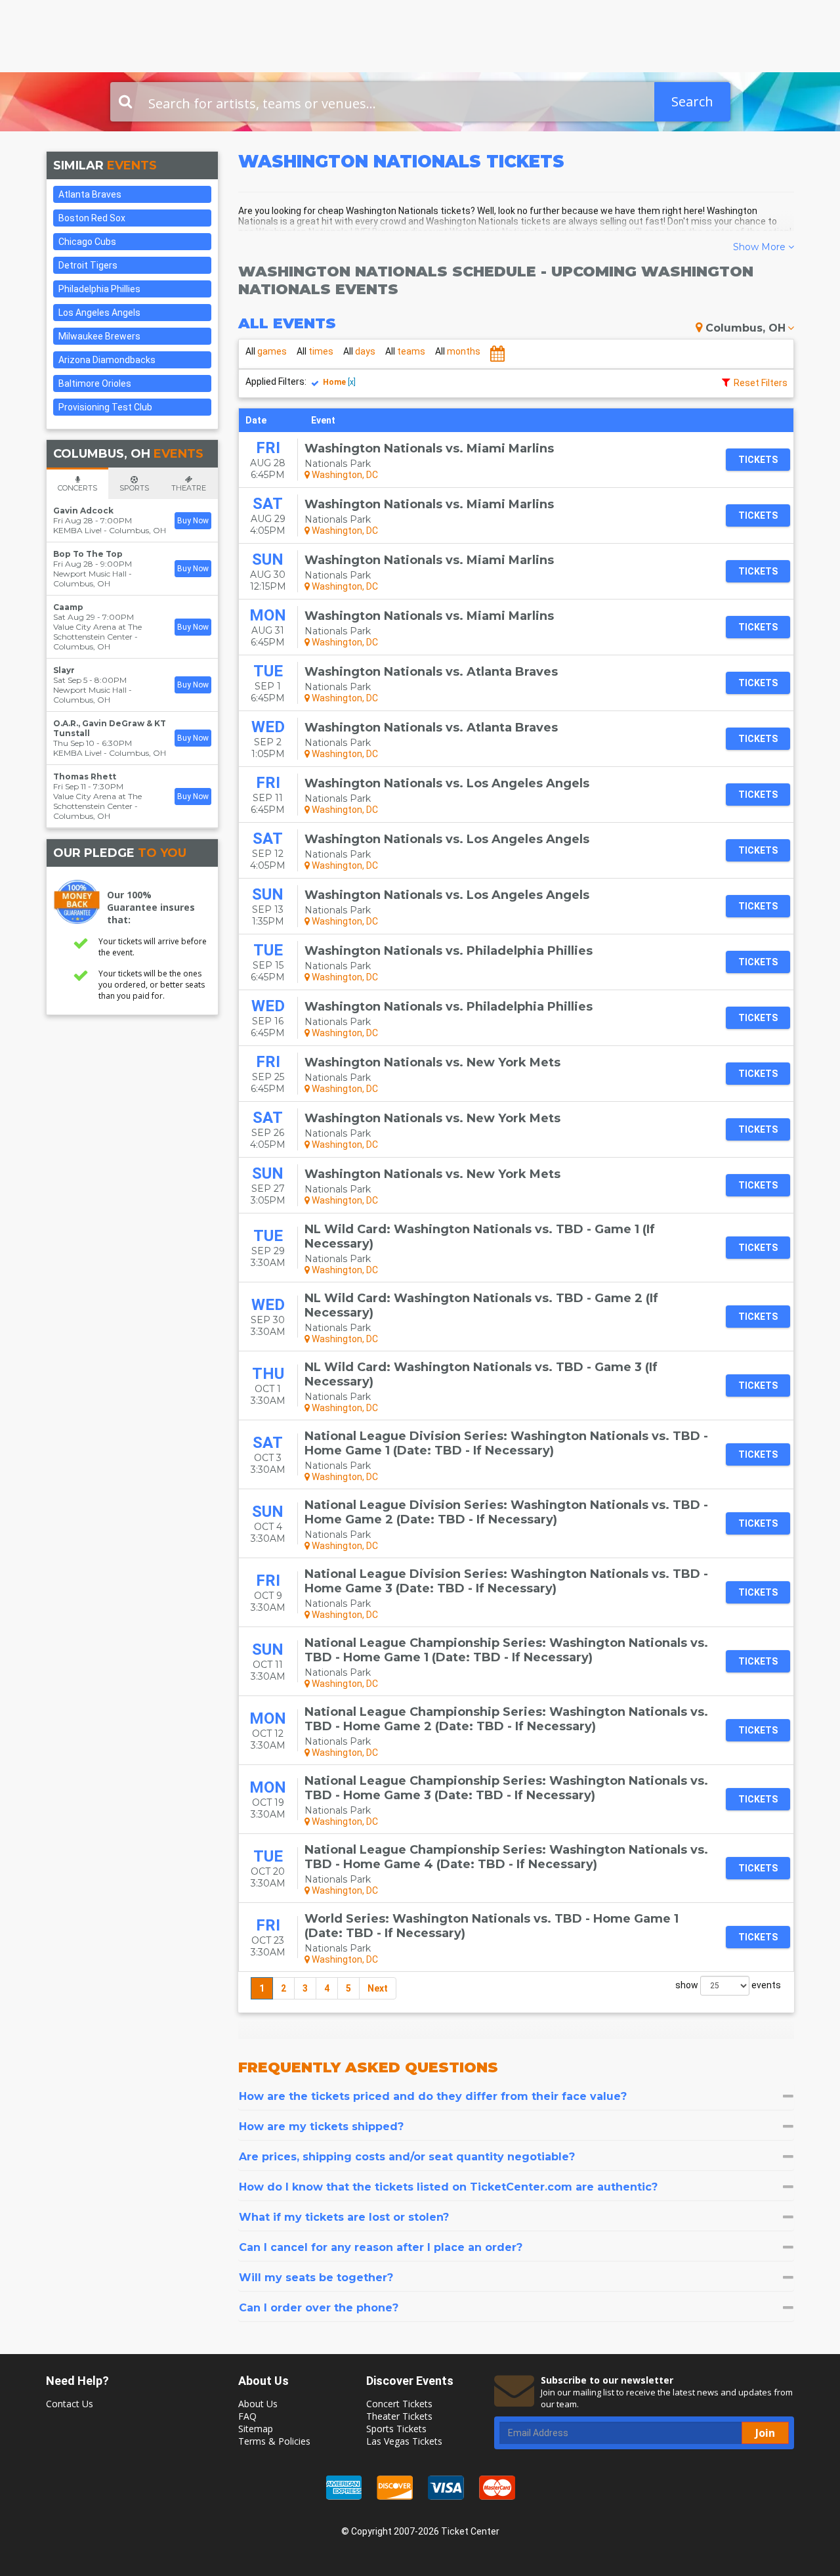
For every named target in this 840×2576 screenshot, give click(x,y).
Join (765, 2433)
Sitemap (256, 2429)
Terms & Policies (274, 2441)
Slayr (64, 670)
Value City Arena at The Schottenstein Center (97, 632)
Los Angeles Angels (99, 313)
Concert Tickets (399, 2404)
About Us (258, 2404)
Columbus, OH (745, 328)
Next (378, 1988)
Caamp (68, 607)
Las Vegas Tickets (404, 2441)
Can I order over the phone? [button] (319, 2308)
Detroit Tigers (88, 265)
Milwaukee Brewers (99, 336)
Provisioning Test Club (105, 407)
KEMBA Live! (77, 530)
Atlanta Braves (90, 194)
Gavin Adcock (83, 511)
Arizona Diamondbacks (107, 360)
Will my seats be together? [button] (316, 2278)
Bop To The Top (88, 554)
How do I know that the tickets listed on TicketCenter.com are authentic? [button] (448, 2187)
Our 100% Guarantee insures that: (151, 907)
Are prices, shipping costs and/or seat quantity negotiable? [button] (407, 2157)
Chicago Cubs (87, 242)
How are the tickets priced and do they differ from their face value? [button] (433, 2096)
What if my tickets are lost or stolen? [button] (344, 2217)
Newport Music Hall (90, 574)
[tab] (516, 2096)
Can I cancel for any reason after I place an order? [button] (381, 2247)
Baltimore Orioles (95, 383)
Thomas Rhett (85, 776)
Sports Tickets (396, 2429)
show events (728, 1985)
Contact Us (70, 2404)
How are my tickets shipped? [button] (321, 2127)
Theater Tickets (399, 2416)
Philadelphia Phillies (99, 289)
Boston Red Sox (92, 218)
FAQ (247, 2416)
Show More (761, 247)
